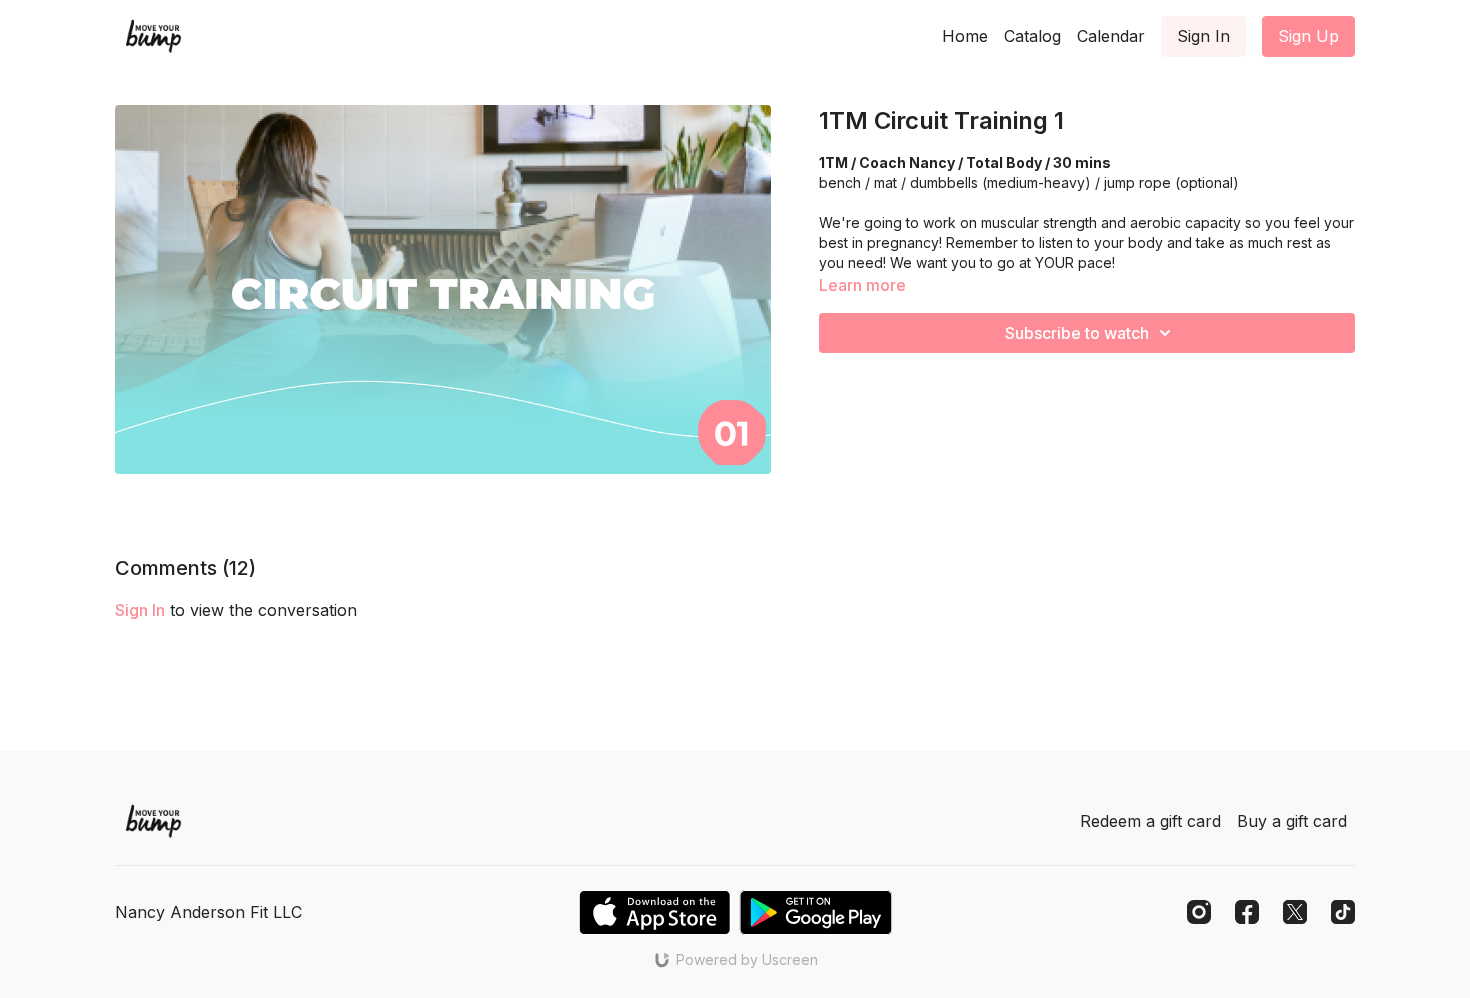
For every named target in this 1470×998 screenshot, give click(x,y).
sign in (140, 610)
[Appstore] (654, 912)
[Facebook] (1247, 912)
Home (965, 36)
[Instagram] (1199, 912)
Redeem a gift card (1150, 821)
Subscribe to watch (1077, 333)
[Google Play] (816, 912)
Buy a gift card (1292, 821)
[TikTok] (1343, 912)
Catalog (1032, 36)
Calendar (1111, 36)
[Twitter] (1295, 912)
